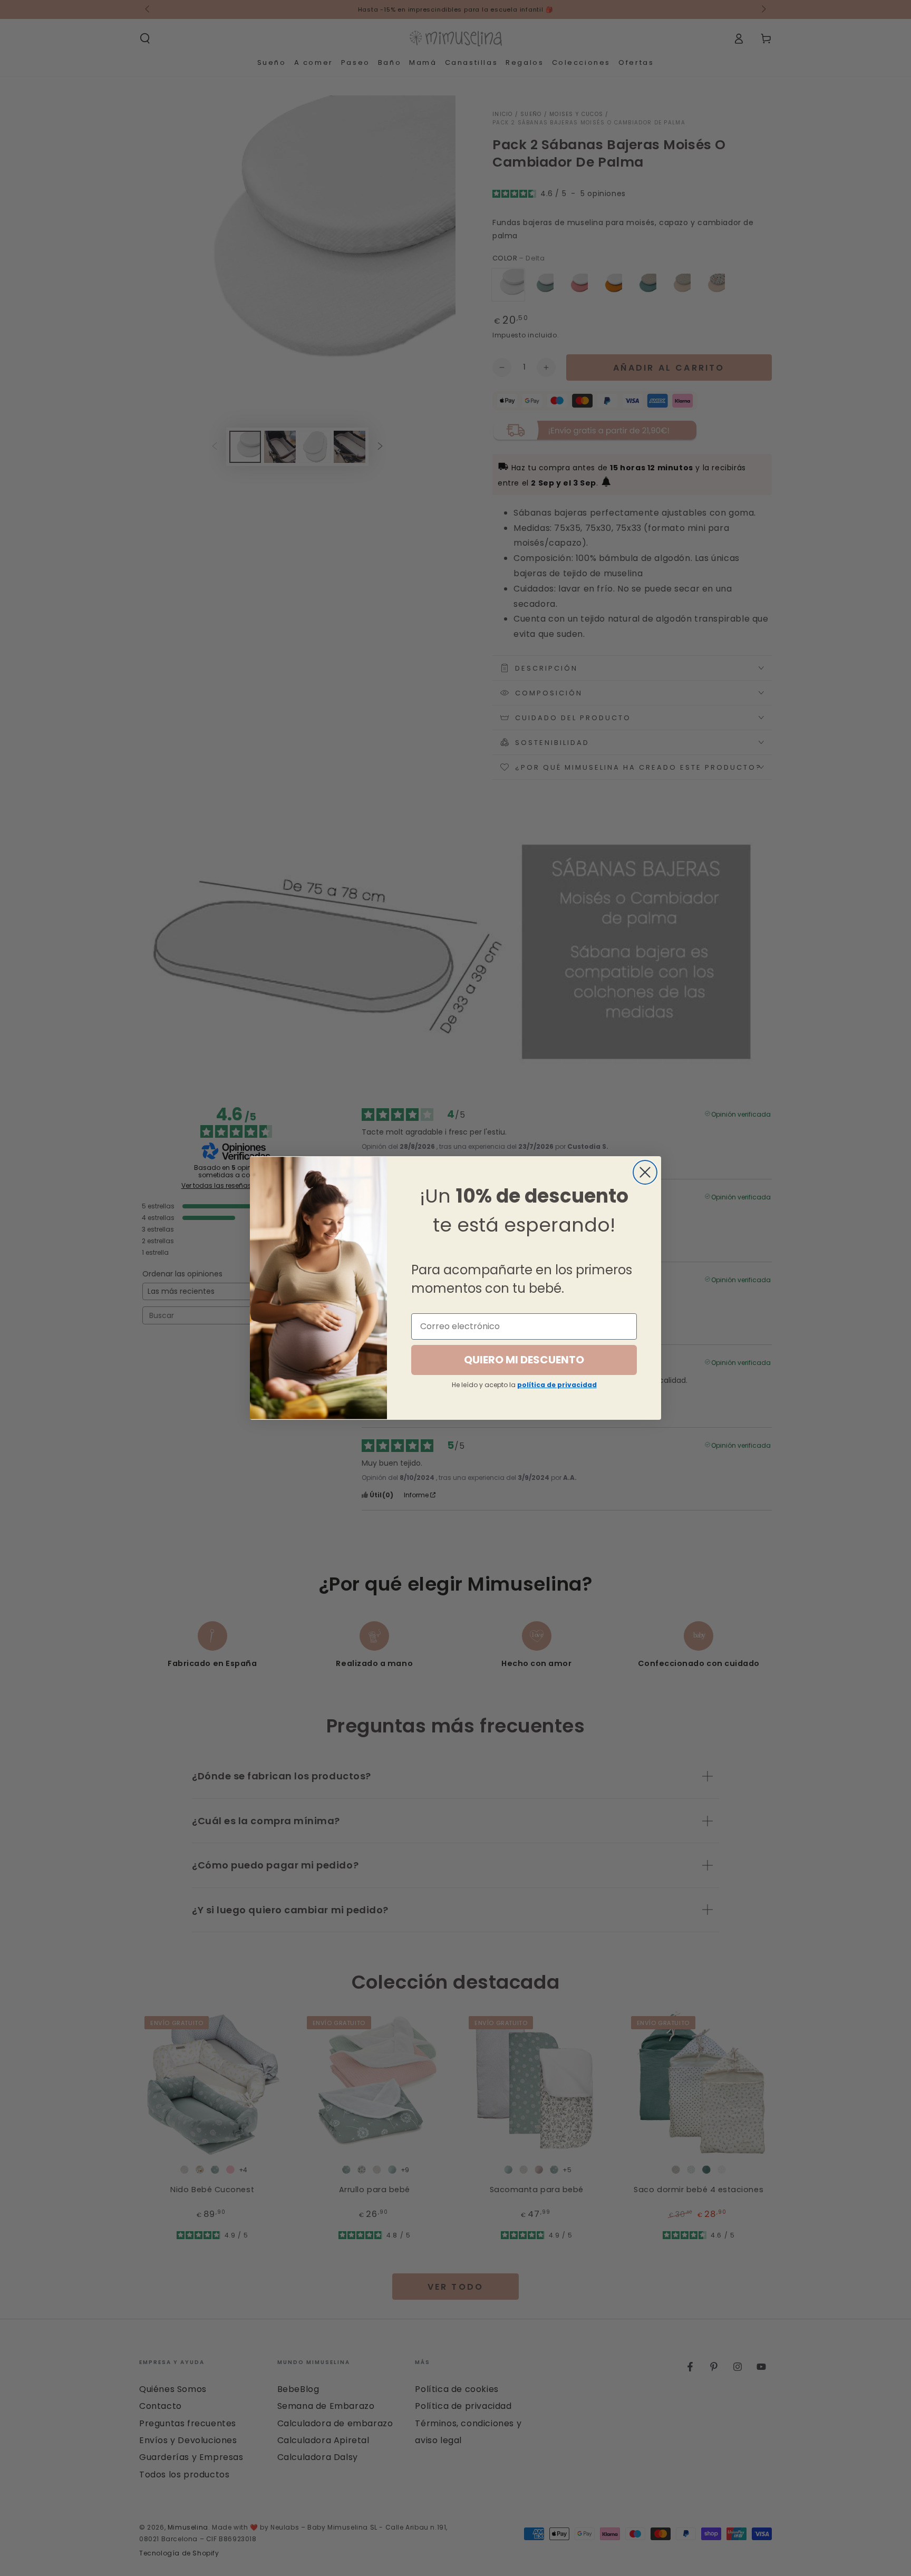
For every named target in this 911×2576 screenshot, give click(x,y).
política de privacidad (557, 1385)
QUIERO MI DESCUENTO (524, 1360)
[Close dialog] (645, 1172)
